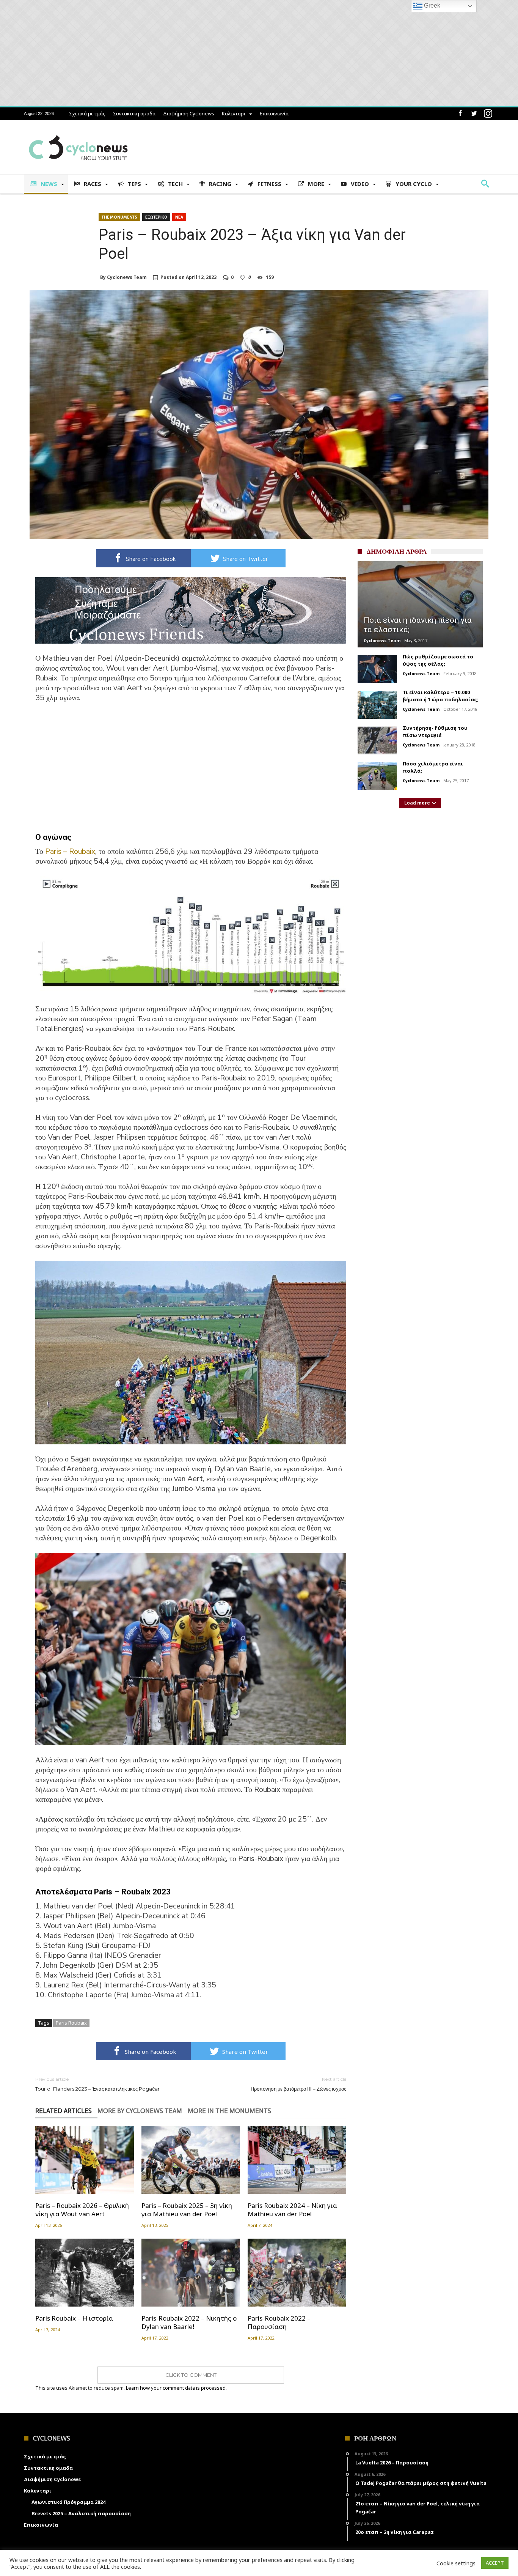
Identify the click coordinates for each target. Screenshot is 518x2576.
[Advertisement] (191, 766)
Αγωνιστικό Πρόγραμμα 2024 (68, 2502)
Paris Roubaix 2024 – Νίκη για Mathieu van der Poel (292, 2210)
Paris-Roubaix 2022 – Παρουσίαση (279, 2322)
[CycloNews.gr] (78, 131)
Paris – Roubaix (70, 851)
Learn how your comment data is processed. (176, 2388)
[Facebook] (460, 114)
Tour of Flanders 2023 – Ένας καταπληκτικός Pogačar (97, 2084)
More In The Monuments (229, 2111)
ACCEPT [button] (495, 2563)
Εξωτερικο (156, 217)
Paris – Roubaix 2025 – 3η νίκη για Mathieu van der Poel (187, 2210)
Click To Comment (191, 2375)
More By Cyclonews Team (140, 2111)
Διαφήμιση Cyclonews (189, 113)
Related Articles (64, 2111)
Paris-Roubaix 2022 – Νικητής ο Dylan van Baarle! (189, 2322)
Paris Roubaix (71, 2023)
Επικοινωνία (274, 113)
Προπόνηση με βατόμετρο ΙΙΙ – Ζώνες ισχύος (298, 2084)
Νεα (179, 217)
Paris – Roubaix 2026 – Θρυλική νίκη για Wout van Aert (82, 2210)
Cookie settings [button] (456, 2563)
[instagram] (488, 114)
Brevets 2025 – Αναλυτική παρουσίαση (81, 2513)
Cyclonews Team (127, 277)
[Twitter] (474, 114)
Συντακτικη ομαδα (134, 113)
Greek (431, 6)
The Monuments (119, 217)
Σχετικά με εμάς (87, 113)
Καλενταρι (234, 113)
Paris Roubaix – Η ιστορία (74, 2318)
